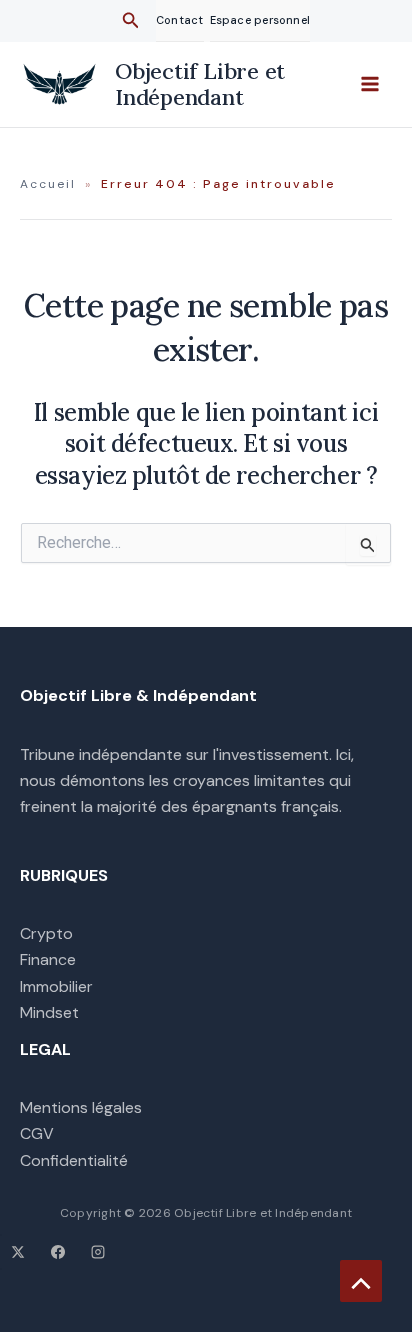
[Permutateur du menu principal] (370, 84)
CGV (37, 1133)
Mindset (49, 1012)
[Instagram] (98, 1252)
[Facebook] (58, 1252)
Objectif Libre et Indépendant (200, 84)
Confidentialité (74, 1160)
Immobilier (56, 986)
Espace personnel (260, 20)
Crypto (46, 933)
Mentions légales (81, 1107)
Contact (180, 20)
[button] (131, 21)
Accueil (48, 184)
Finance (48, 959)
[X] (18, 1252)
